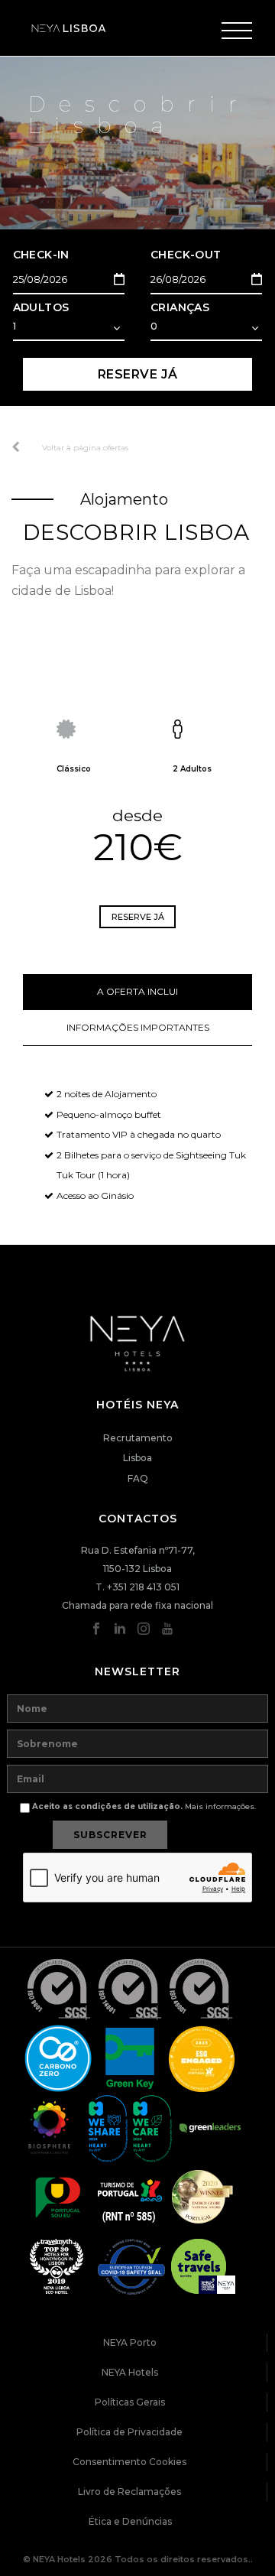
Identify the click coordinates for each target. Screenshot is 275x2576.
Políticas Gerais (130, 2402)
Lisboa (137, 1458)
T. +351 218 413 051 (137, 1587)
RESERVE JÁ (138, 374)
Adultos (41, 307)
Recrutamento (138, 1438)
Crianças (180, 307)
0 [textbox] (154, 326)
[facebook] (96, 1632)
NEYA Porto (130, 2342)
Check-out (186, 255)
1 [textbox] (15, 326)
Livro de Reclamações (129, 2492)
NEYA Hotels (130, 2372)
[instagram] (144, 1632)
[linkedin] (120, 1632)
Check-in (41, 255)
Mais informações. (220, 1806)
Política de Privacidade (129, 2432)
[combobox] (69, 328)
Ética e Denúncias (130, 2521)
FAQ (138, 1478)
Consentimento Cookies (129, 2462)
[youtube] (167, 1632)
